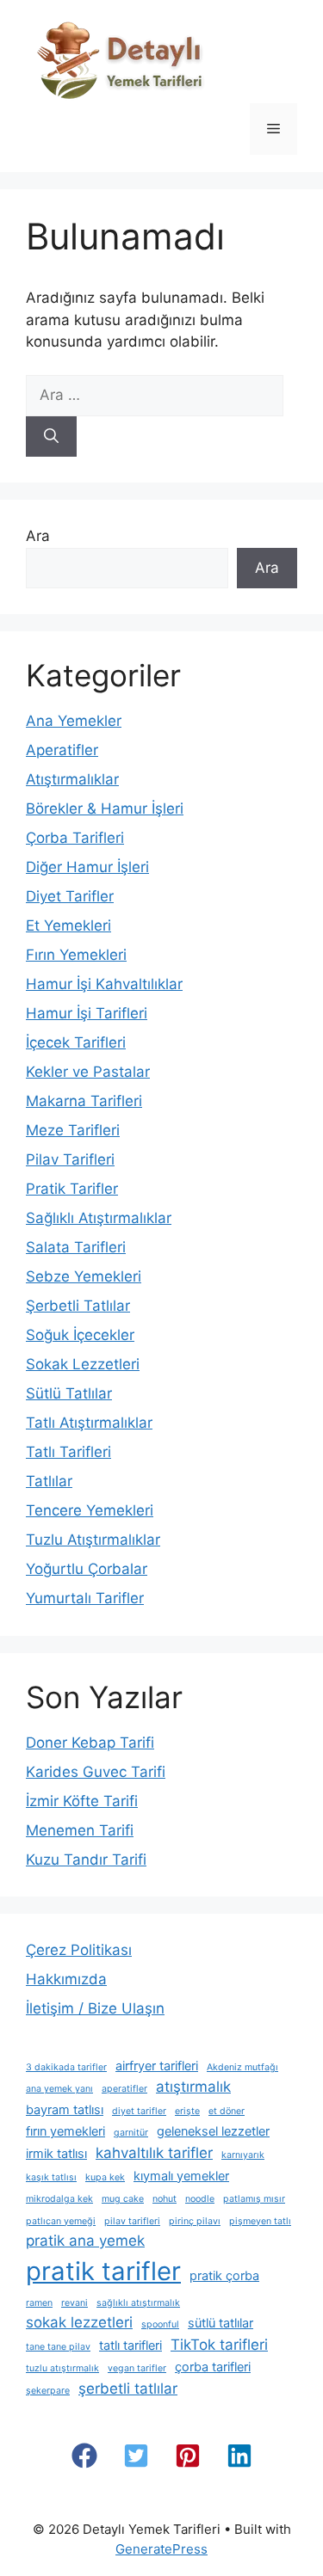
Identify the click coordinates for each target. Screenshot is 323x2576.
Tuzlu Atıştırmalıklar (93, 1540)
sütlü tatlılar (221, 2323)
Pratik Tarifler (72, 1189)
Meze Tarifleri (73, 1130)
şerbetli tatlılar (128, 2388)
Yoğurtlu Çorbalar (87, 1569)
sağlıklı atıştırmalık (138, 2303)
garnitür (131, 2133)
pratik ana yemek (85, 2241)
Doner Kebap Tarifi (90, 1743)
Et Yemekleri (68, 925)
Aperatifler (62, 750)
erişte (187, 2111)
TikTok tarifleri (219, 2345)
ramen (39, 2303)
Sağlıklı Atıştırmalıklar (99, 1218)
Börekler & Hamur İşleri (105, 808)
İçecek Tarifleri (76, 1042)
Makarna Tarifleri (84, 1101)
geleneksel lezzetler (213, 2131)
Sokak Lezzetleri (83, 1364)
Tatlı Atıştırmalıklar (89, 1423)
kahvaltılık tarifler (154, 2153)
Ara (38, 536)
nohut (165, 2199)
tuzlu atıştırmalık (62, 2368)
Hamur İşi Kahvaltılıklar (104, 984)
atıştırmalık (193, 2087)
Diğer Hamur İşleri (87, 867)
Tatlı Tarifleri (68, 1452)
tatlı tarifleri (130, 2345)
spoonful (160, 2324)
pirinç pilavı (195, 2221)
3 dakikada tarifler (66, 2067)
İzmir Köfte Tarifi (82, 1801)
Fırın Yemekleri (76, 955)
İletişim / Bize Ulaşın (95, 2008)
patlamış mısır (254, 2199)
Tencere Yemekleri (90, 1510)
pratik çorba (224, 2275)
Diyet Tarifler (70, 896)
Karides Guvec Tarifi (96, 1772)
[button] (84, 2456)
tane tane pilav (58, 2347)
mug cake (123, 2199)
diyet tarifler (139, 2111)
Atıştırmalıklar (72, 779)
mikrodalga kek (59, 2199)
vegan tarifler (137, 2368)
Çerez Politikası (79, 1950)
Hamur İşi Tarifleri (87, 1013)
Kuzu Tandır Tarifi (86, 1860)
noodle (200, 2199)
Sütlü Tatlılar (69, 1393)
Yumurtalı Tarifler (85, 1598)
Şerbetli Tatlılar (78, 1306)
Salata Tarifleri (76, 1247)
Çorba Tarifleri (75, 838)
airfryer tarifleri (157, 2066)
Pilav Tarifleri (70, 1159)
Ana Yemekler (74, 721)
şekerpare (48, 2391)
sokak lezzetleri (79, 2322)
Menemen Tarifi (80, 1830)
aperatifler (124, 2089)
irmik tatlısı (56, 2153)
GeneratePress (161, 2549)
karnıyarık (243, 2155)
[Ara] (51, 437)
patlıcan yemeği (61, 2221)
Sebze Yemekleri (84, 1276)
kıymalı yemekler (181, 2176)
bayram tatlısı (65, 2109)
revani (75, 2303)
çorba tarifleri (213, 2367)
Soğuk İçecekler (80, 1335)
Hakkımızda (66, 1979)
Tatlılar (49, 1481)
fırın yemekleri (65, 2131)
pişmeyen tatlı (260, 2221)
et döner (227, 2111)
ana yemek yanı (59, 2089)
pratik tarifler (103, 2271)
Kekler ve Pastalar (88, 1072)
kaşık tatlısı (51, 2177)
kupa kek (105, 2177)
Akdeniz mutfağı (242, 2067)
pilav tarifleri (132, 2221)
